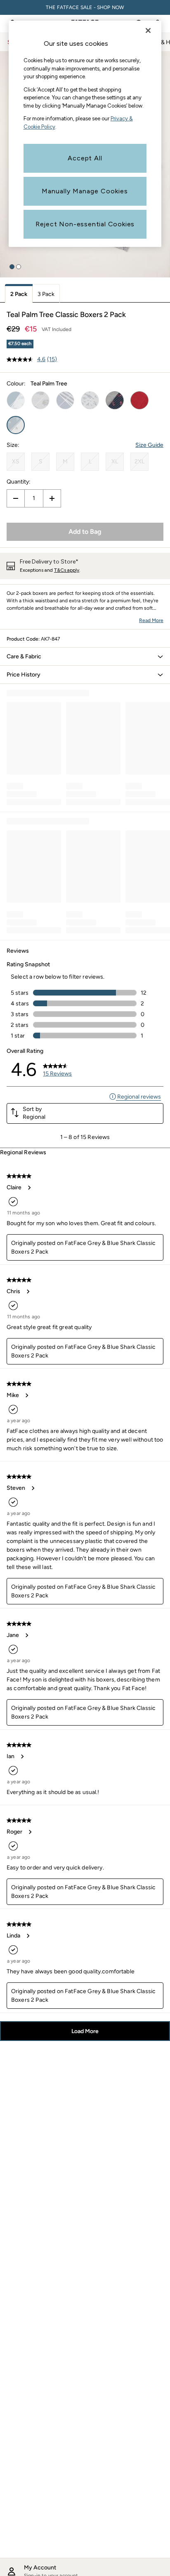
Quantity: (19, 482)
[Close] (148, 31)
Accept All (85, 158)
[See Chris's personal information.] (28, 1292)
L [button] (90, 461)
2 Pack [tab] (19, 294)
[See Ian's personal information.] (22, 1756)
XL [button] (115, 461)
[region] (85, 134)
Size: (13, 445)
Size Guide (149, 445)
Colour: (16, 384)
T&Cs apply (67, 570)
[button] (12, 267)
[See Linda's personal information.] (28, 1936)
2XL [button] (139, 461)
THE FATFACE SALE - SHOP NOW (85, 7)
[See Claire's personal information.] (29, 1188)
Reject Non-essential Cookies (85, 224)
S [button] (41, 461)
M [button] (65, 461)
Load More (85, 2031)
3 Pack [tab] (46, 294)
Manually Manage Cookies (85, 191)
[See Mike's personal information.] (26, 1395)
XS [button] (16, 461)
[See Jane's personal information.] (26, 1635)
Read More (151, 620)
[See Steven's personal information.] (33, 1488)
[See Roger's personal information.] (30, 1832)
